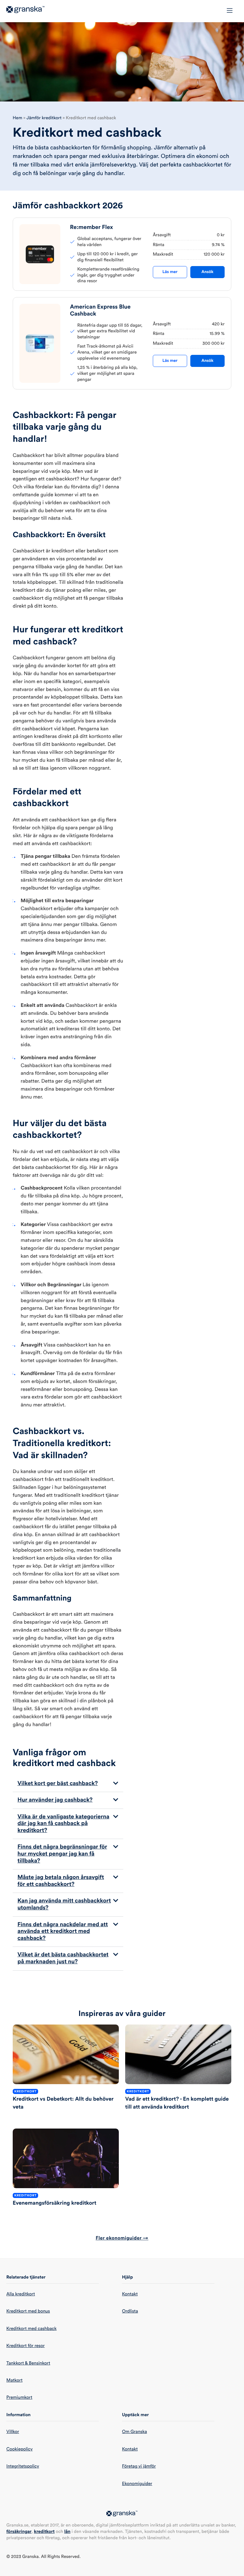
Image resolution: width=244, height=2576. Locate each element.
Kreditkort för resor (26, 2346)
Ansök (207, 272)
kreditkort (44, 2532)
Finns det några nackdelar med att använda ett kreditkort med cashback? (63, 1931)
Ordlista (130, 2311)
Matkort (14, 2380)
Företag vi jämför (139, 2466)
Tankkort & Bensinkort (28, 2363)
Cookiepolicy (20, 2449)
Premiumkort (19, 2397)
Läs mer (170, 272)
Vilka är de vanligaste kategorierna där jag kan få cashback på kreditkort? (63, 1824)
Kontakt (130, 2294)
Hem (17, 118)
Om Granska (135, 2432)
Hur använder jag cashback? (55, 1800)
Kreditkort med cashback (31, 2329)
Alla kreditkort (21, 2294)
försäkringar (19, 2532)
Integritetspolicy (23, 2466)
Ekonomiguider (137, 2484)
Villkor (13, 2432)
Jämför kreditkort (44, 118)
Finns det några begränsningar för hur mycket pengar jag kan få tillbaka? (62, 1854)
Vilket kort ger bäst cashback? (58, 1784)
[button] (68, 1784)
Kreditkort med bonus (28, 2311)
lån (67, 2532)
